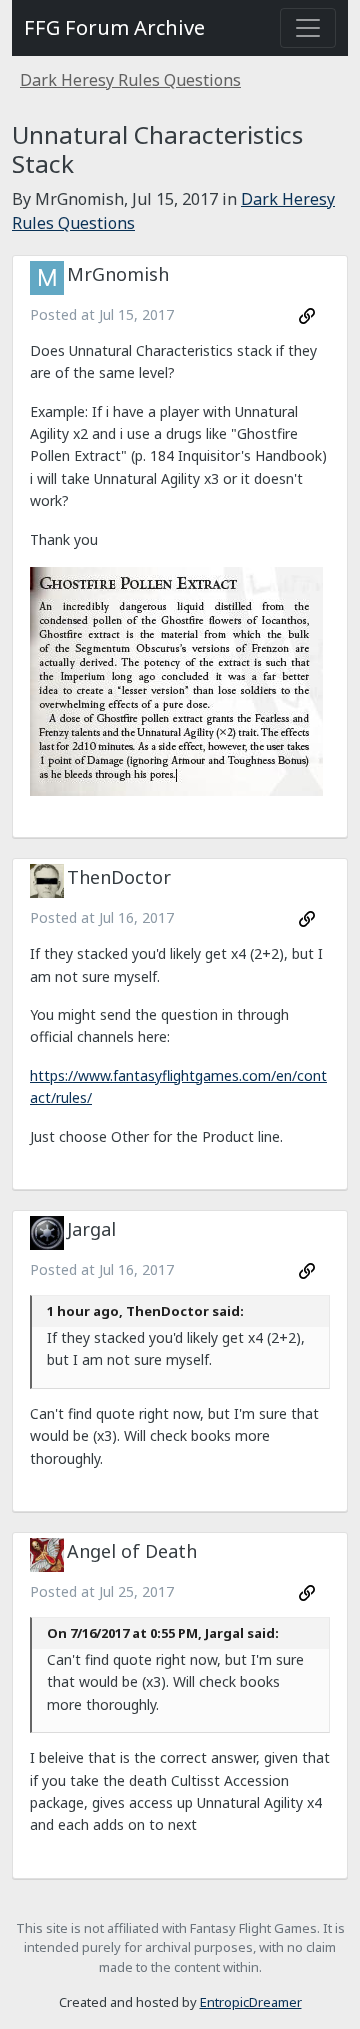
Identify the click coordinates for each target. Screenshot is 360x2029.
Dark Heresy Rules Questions (130, 80)
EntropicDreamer (251, 2002)
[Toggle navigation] (308, 28)
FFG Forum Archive (114, 27)
